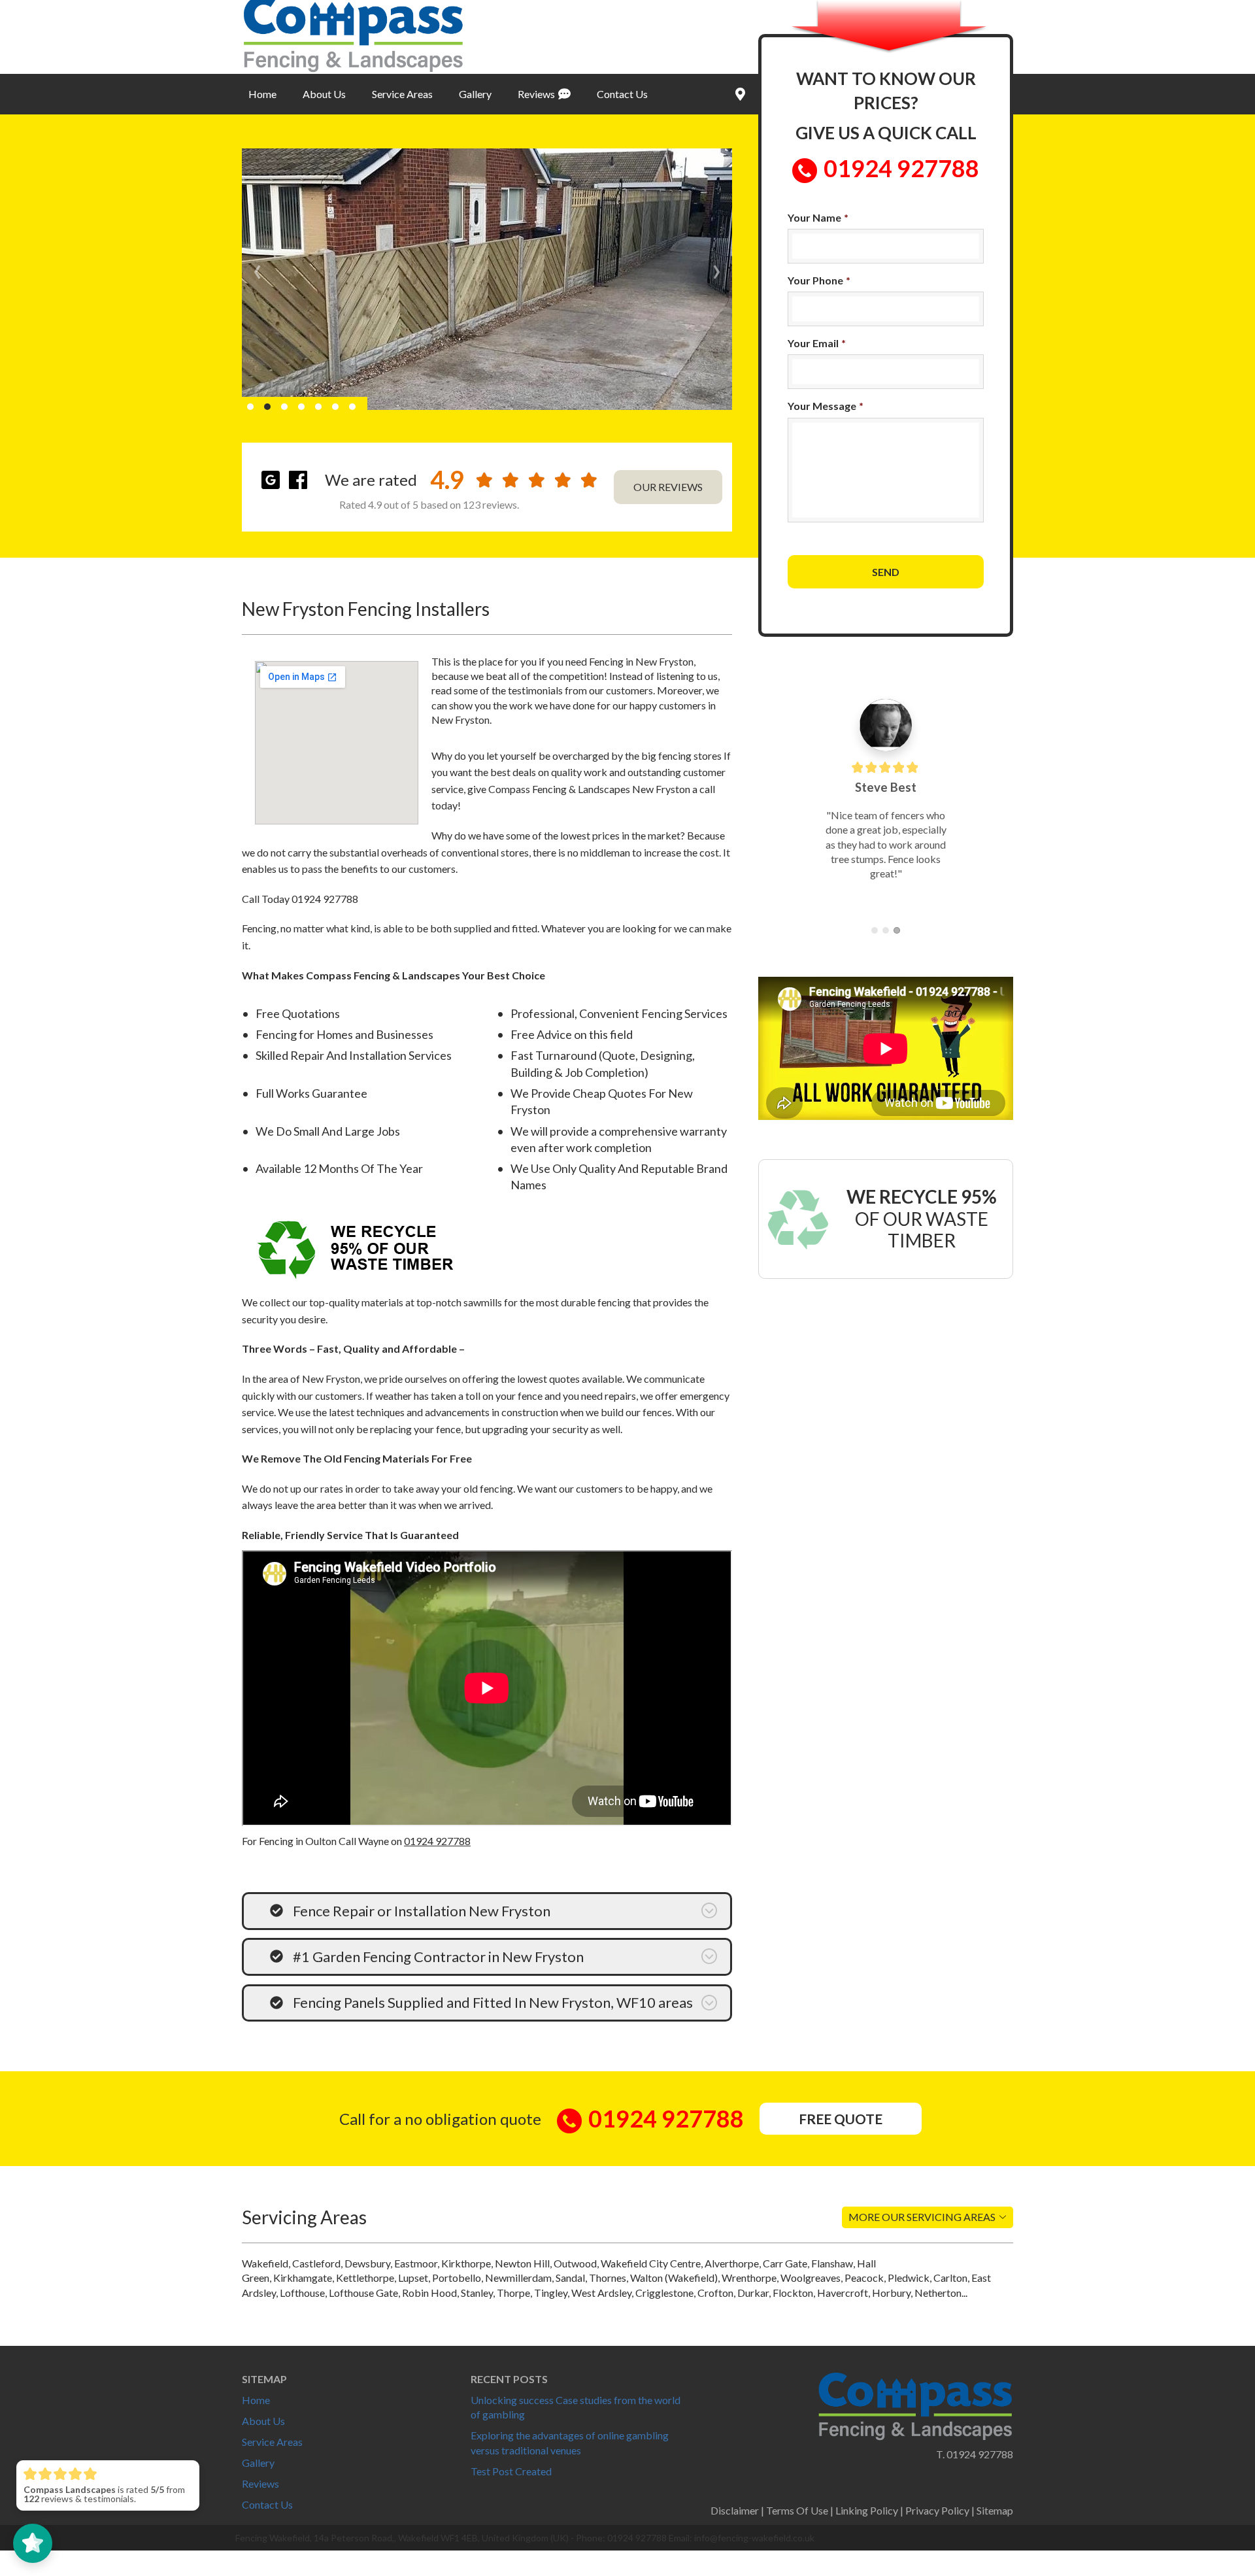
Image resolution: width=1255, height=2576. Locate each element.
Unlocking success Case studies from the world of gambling (576, 2407)
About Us (324, 94)
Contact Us (622, 94)
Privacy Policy (937, 2510)
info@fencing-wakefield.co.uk (754, 2538)
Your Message (826, 406)
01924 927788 (437, 1841)
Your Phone (819, 280)
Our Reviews (668, 487)
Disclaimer (735, 2510)
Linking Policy (867, 2510)
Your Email (817, 343)
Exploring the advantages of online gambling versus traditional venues (570, 2442)
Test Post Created (511, 2471)
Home (262, 94)
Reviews (536, 94)
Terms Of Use (797, 2510)
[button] (250, 407)
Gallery (475, 94)
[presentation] (257, 268)
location (739, 94)
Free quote (841, 2119)
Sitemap (995, 2510)
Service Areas (402, 94)
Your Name (818, 217)
